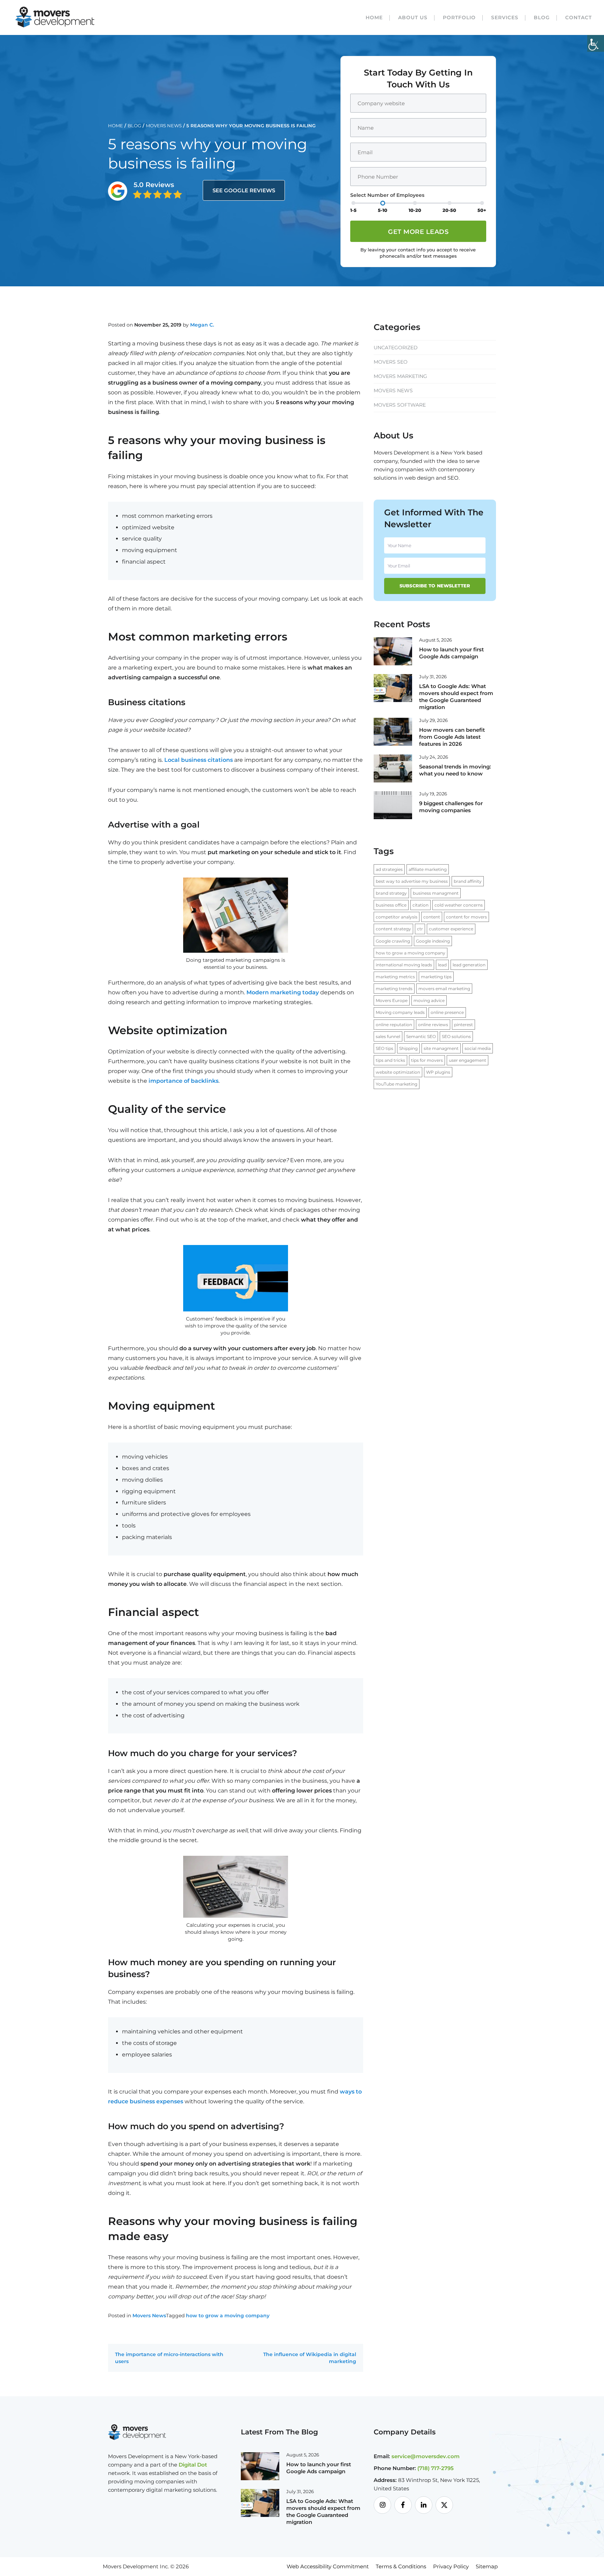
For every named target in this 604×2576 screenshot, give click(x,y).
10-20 (415, 210)
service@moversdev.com (426, 2456)
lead (442, 965)
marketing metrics (395, 977)
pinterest (463, 1025)
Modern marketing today (283, 992)
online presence (447, 1012)
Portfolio (459, 17)
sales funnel (388, 1036)
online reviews (433, 1025)
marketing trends (394, 989)
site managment (441, 1048)
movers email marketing (444, 989)
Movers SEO (391, 362)
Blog (542, 17)
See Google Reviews (244, 190)
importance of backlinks (184, 1081)
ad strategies (389, 869)
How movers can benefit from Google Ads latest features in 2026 (452, 737)
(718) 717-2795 (436, 2468)
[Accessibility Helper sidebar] (596, 43)
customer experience (451, 929)
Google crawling (393, 941)
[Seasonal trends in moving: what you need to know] (393, 768)
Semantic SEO (421, 1036)
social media (478, 1048)
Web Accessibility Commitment (328, 2566)
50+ (482, 210)
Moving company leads (400, 1012)
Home (374, 17)
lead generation (469, 965)
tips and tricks (390, 1060)
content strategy (393, 929)
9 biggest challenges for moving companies (451, 807)
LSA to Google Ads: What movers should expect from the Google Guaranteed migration (456, 697)
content (432, 917)
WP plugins (438, 1072)
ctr (420, 929)
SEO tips (384, 1048)
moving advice (429, 1000)
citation (420, 905)
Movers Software (400, 405)
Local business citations (199, 760)
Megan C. (202, 325)
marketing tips (436, 977)
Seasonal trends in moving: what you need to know (455, 770)
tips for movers (427, 1060)
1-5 (353, 210)
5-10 (383, 210)
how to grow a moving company (228, 2316)
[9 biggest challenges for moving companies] (393, 804)
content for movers (466, 917)
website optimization (398, 1072)
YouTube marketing (397, 1084)
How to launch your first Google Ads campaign (451, 653)
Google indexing (433, 941)
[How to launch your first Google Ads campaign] (393, 651)
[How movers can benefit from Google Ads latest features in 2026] (393, 731)
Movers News (164, 126)
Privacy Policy (451, 2566)
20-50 (449, 210)
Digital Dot (193, 2465)
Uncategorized (396, 348)
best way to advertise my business (412, 881)
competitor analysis (397, 917)
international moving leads (404, 965)
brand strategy (391, 893)
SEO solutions (456, 1036)
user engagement (468, 1060)
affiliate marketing (428, 869)
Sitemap (487, 2566)
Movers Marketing (400, 376)
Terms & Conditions (401, 2566)
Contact (578, 17)
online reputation (394, 1025)
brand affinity (468, 881)
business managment (436, 893)
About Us (413, 17)
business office (391, 905)
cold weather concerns (459, 905)
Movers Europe (392, 1000)
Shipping (408, 1048)
